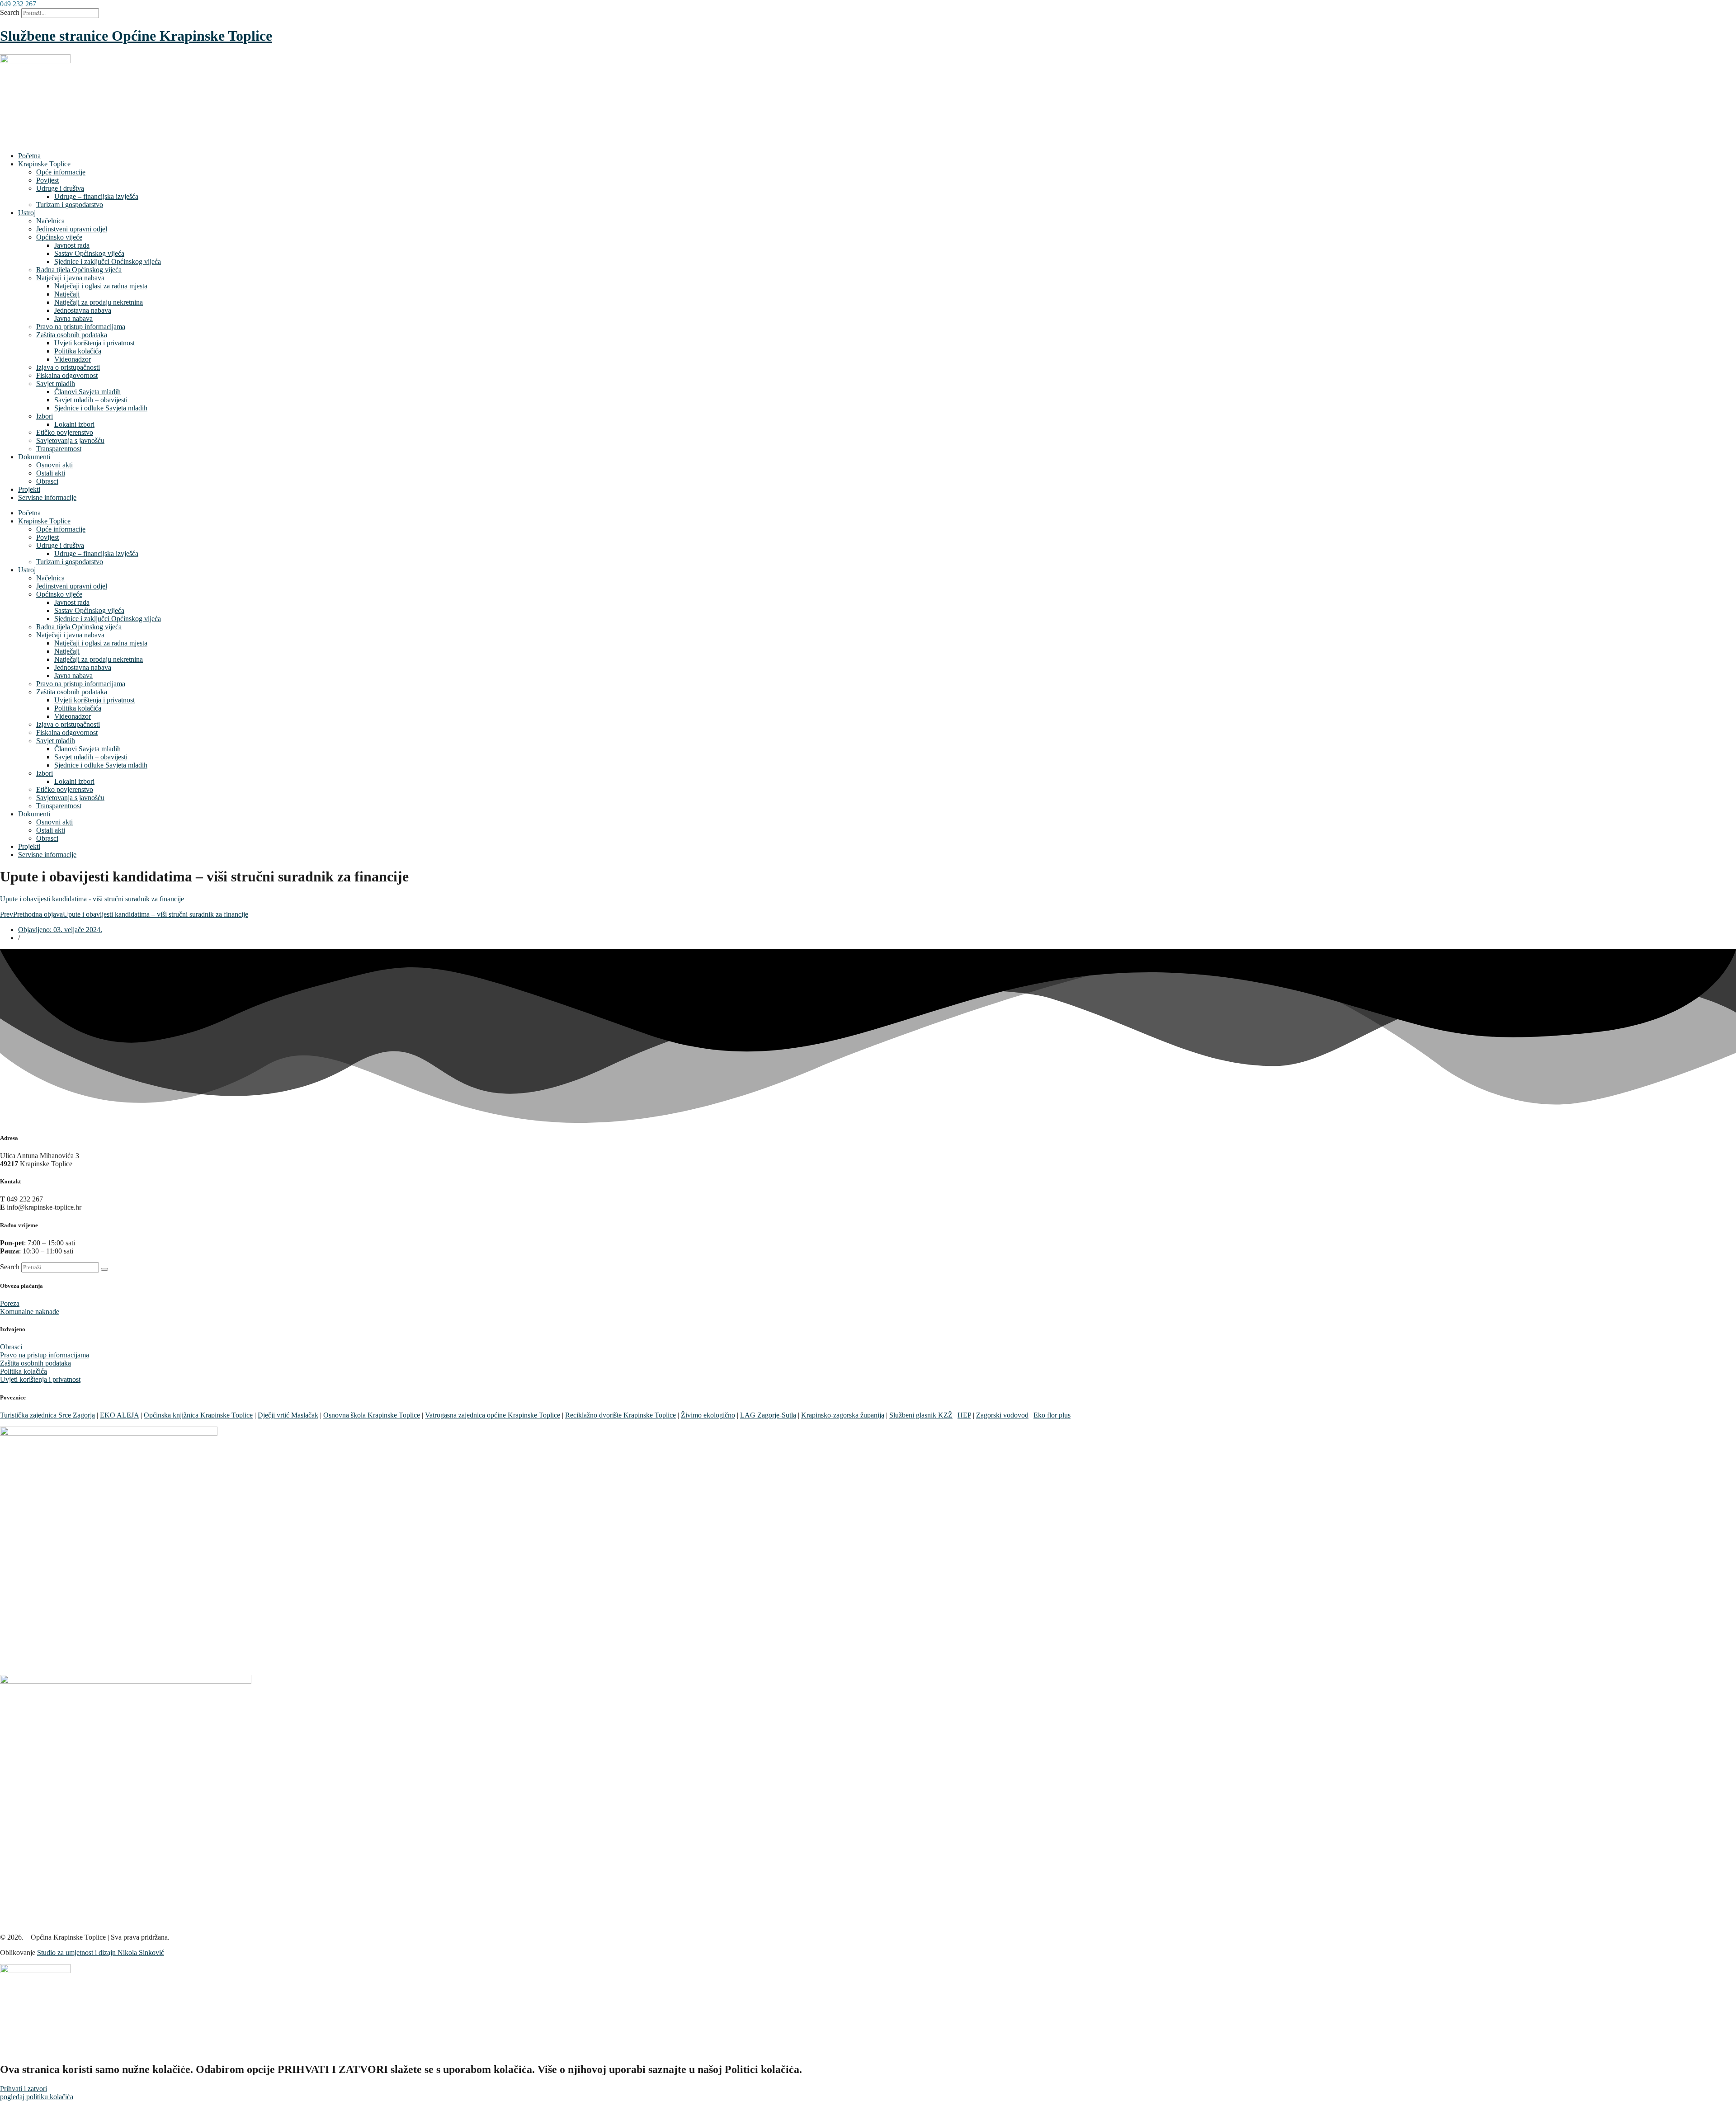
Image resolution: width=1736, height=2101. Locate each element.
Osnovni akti (54, 465)
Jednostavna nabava (83, 310)
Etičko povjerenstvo (65, 432)
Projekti (29, 489)
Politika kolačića (78, 351)
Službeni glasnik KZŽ (921, 1415)
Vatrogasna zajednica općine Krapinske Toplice (493, 1415)
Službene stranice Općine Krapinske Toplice (136, 36)
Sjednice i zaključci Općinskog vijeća (108, 261)
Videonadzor (73, 359)
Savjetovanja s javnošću (70, 440)
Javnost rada (72, 245)
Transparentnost (59, 449)
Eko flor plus (1052, 1415)
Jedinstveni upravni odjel (72, 229)
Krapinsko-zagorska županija (843, 1415)
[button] (18, 4)
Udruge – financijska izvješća (96, 196)
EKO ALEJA (119, 1415)
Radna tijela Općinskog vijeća (79, 270)
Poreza (10, 1303)
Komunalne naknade (30, 1312)
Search (10, 12)
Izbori (45, 416)
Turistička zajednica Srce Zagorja (47, 1415)
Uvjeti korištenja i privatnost (94, 343)
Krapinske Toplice (44, 164)
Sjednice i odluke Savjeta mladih (101, 408)
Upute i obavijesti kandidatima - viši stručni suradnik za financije (92, 899)
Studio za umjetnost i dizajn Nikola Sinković (101, 1953)
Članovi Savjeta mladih (87, 392)
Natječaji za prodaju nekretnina (99, 302)
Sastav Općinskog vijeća (89, 253)
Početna (29, 156)
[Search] (104, 1269)
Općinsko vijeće (59, 237)
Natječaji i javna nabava (70, 278)
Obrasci (47, 481)
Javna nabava (73, 318)
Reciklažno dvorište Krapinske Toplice (620, 1415)
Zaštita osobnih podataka (72, 335)
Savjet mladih (56, 384)
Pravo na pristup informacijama (81, 327)
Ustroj (27, 213)
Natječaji (67, 294)
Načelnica (50, 221)
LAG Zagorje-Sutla (768, 1415)
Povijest (47, 180)
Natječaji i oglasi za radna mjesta (101, 286)
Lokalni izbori (74, 424)
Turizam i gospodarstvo (70, 205)
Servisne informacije (47, 497)
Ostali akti (51, 473)
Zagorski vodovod (1002, 1415)
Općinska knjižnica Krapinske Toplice (198, 1415)
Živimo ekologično (708, 1415)
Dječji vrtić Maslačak (288, 1415)
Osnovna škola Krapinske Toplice (372, 1415)
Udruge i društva (60, 188)
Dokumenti (34, 457)
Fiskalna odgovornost (67, 375)
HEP (964, 1415)
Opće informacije (61, 172)
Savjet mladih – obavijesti (91, 400)
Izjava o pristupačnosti (68, 367)
